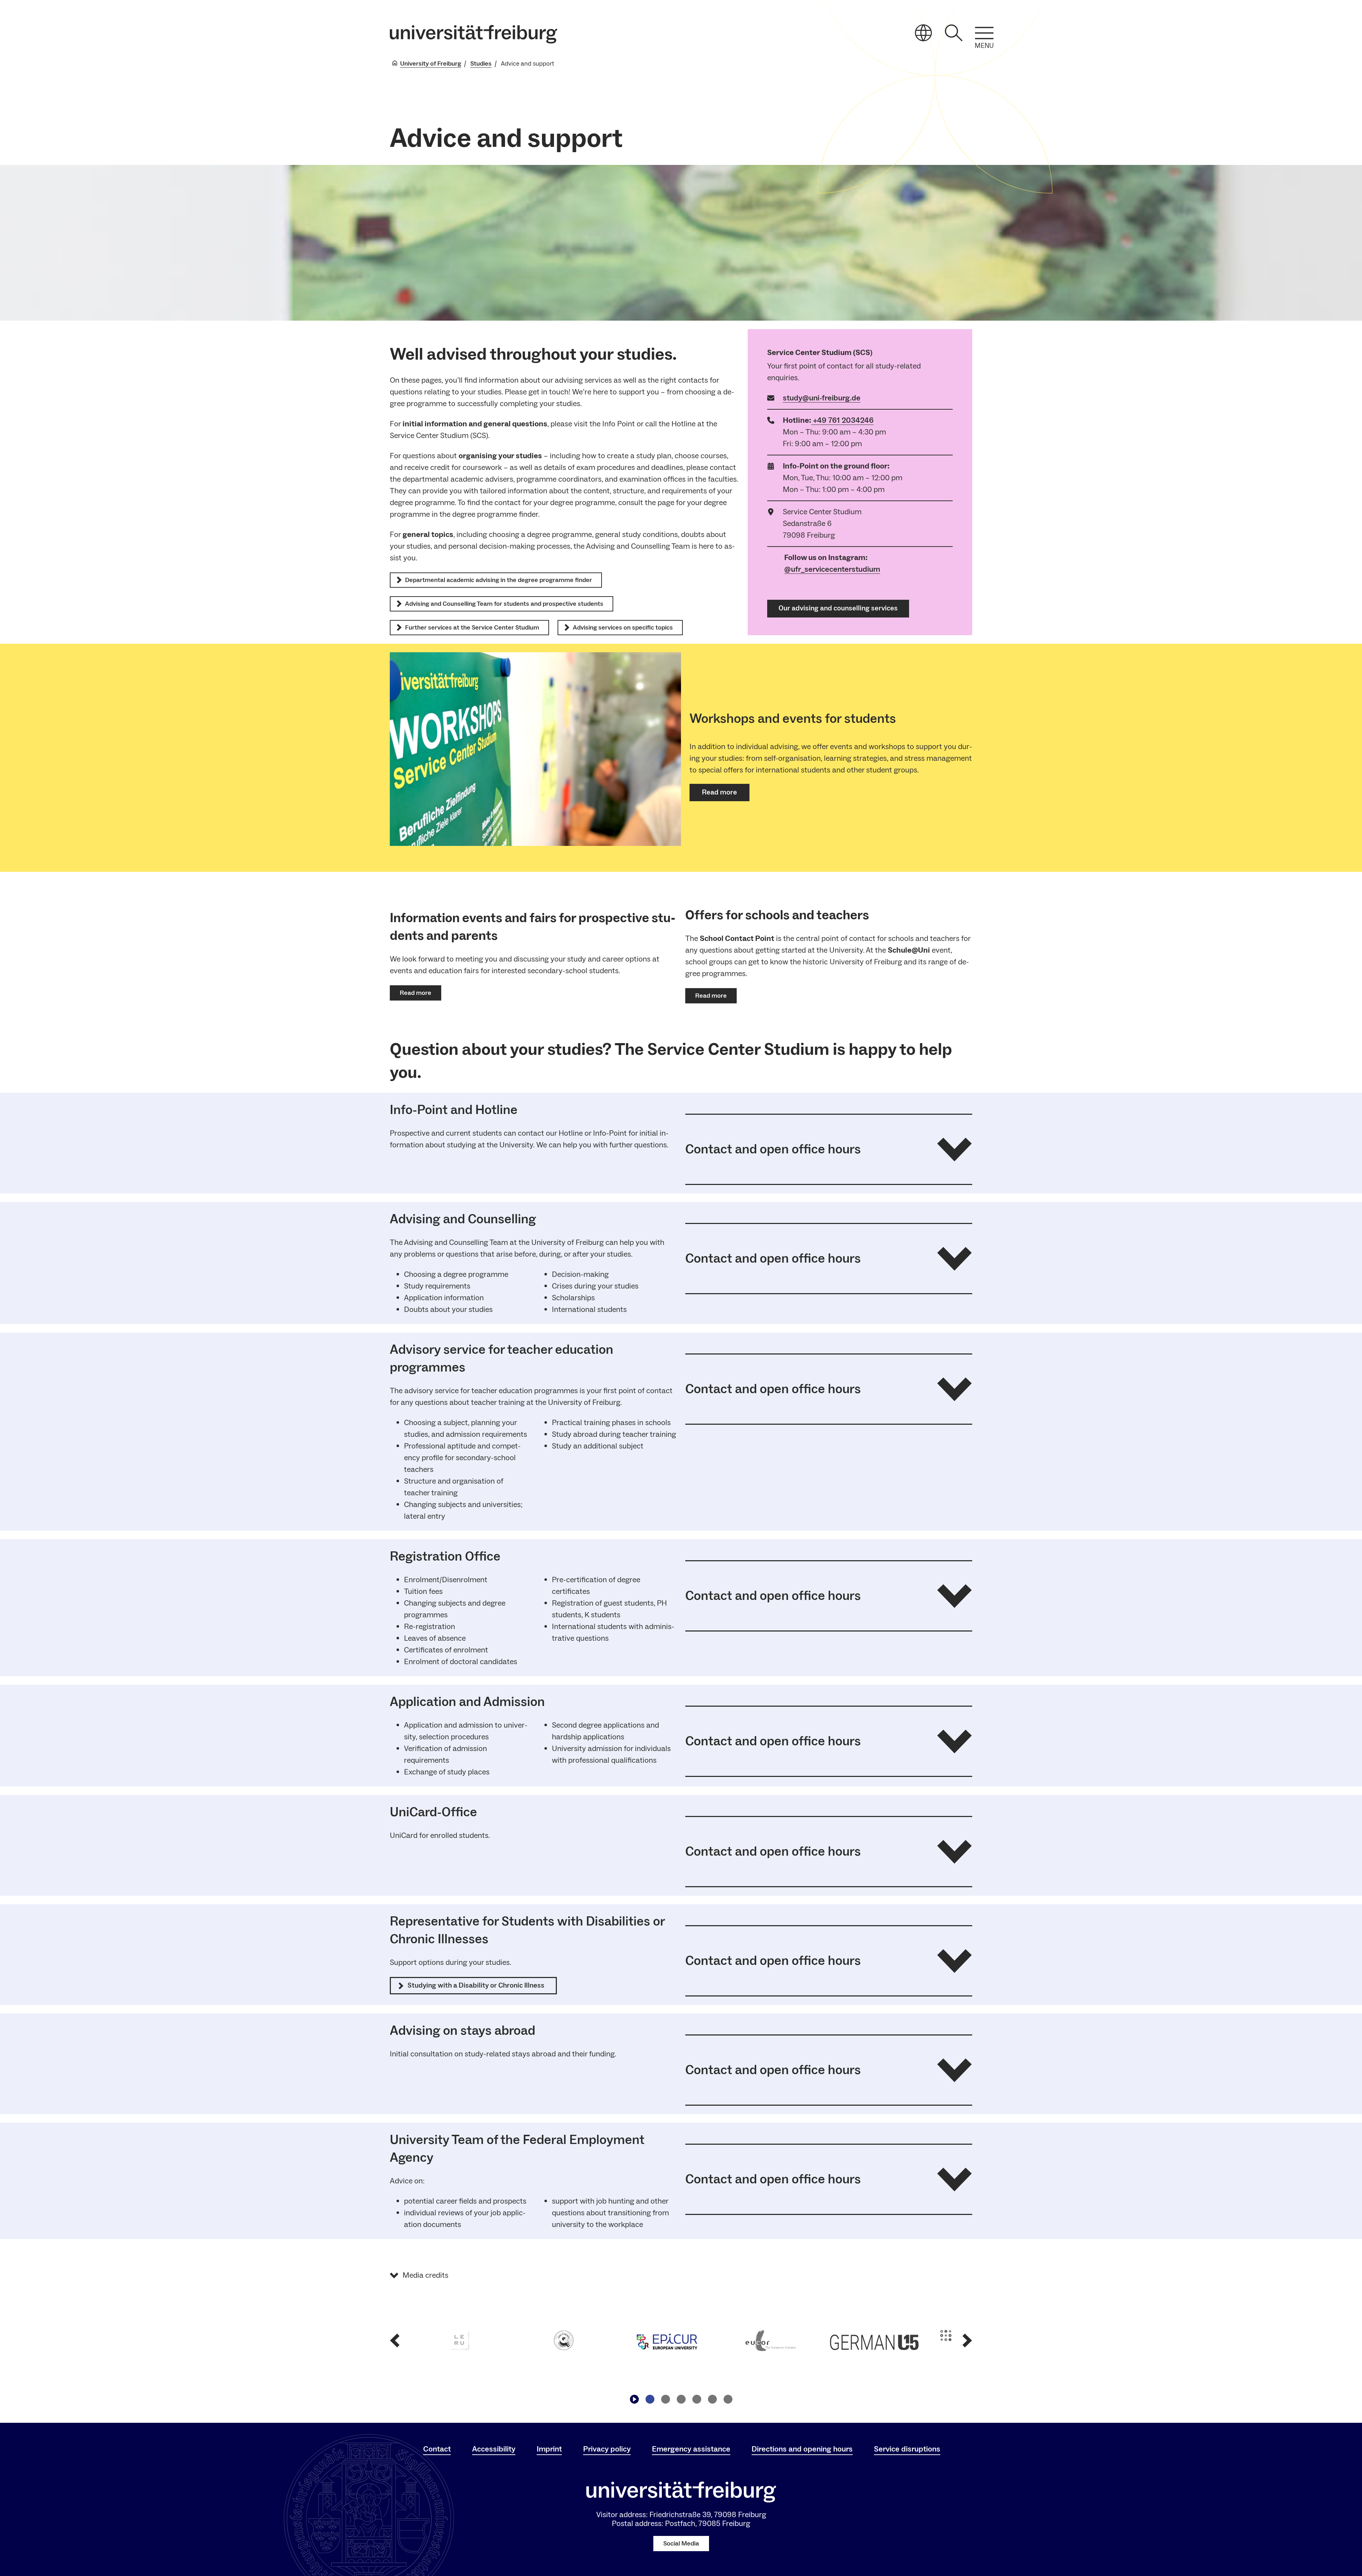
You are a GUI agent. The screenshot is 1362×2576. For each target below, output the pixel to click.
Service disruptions (907, 2449)
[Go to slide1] (650, 2399)
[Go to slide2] (665, 2399)
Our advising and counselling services (838, 608)
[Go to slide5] (712, 2399)
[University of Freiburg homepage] (474, 34)
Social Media (681, 2544)
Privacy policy (607, 2449)
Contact (437, 2449)
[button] (829, 1149)
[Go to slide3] (681, 2399)
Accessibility (494, 2449)
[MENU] (984, 33)
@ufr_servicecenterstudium (832, 569)
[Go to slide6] (728, 2399)
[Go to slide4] (697, 2399)
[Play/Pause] (634, 2399)
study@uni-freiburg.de (822, 398)
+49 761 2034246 (843, 420)
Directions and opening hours (802, 2449)
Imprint (549, 2449)
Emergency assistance (691, 2449)
